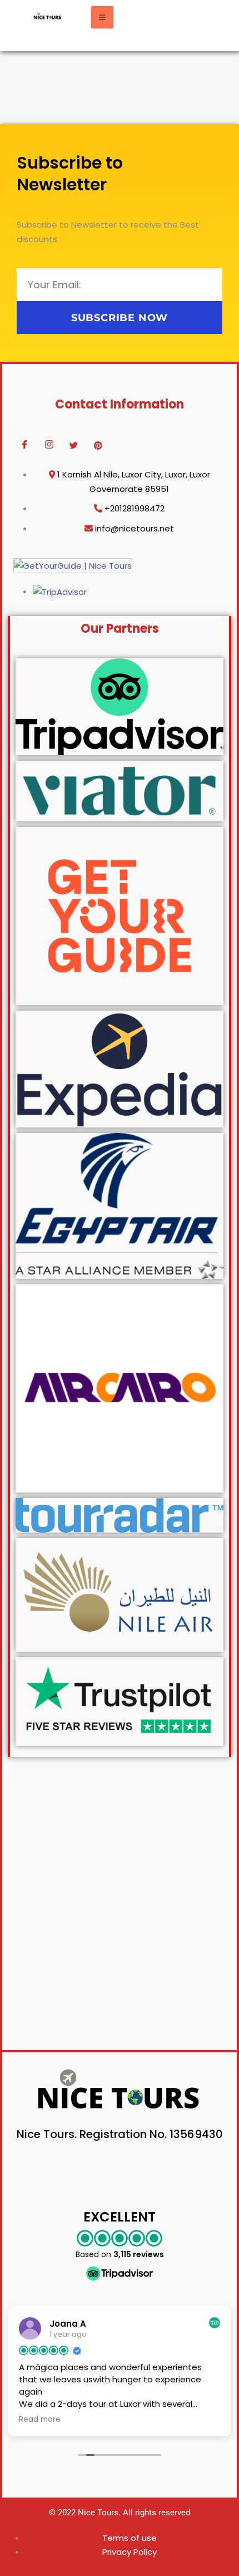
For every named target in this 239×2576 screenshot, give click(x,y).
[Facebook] (24, 445)
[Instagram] (49, 445)
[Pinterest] (98, 445)
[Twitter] (73, 445)
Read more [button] (40, 2420)
